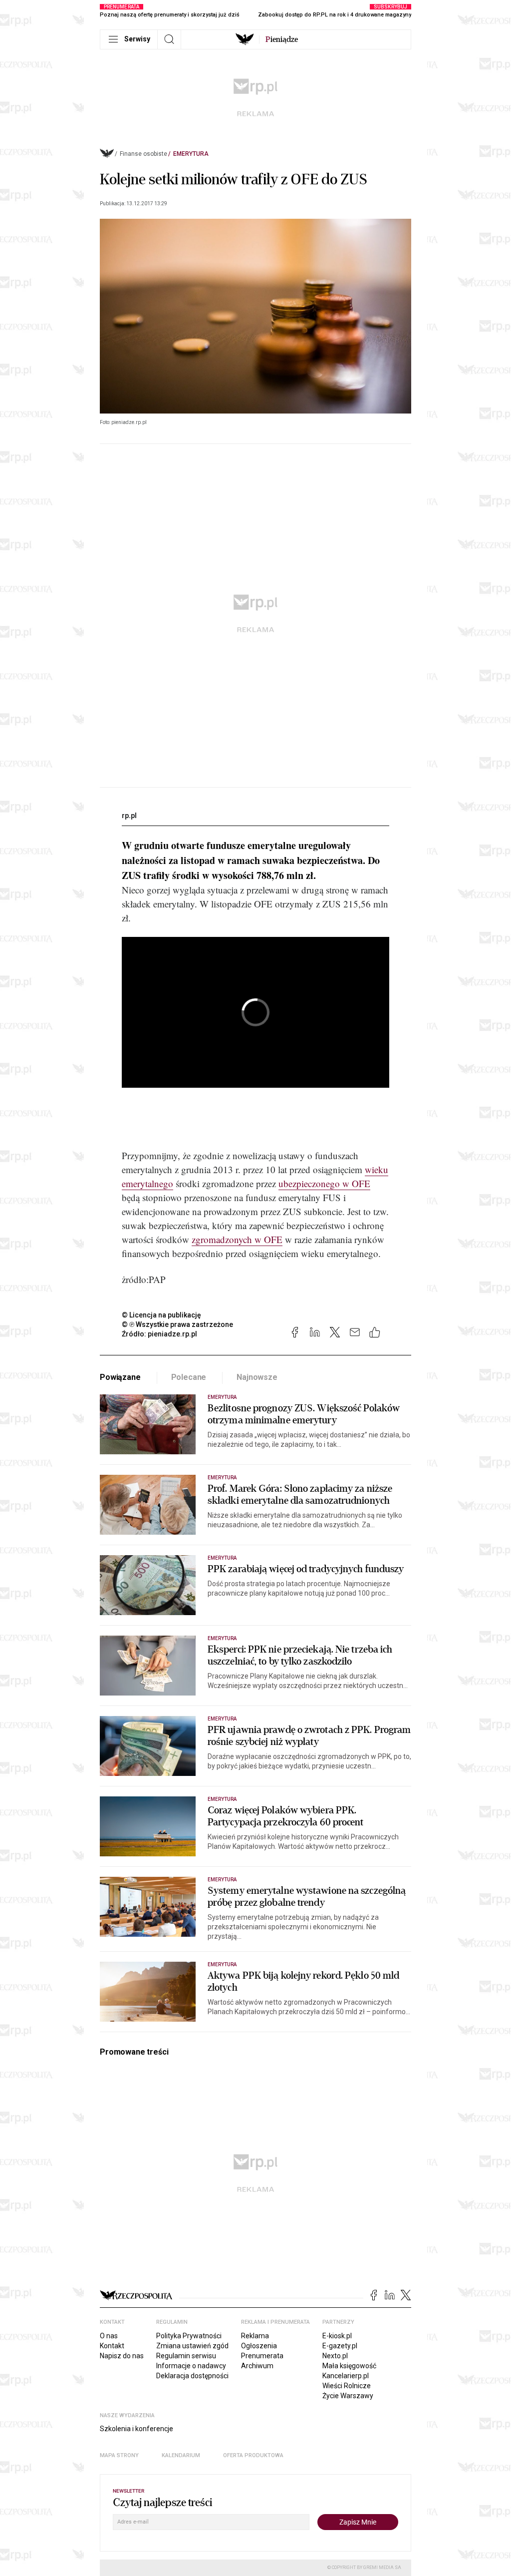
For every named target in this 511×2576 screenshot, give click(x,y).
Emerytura (191, 154)
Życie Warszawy (348, 2396)
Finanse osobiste (143, 154)
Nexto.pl (335, 2356)
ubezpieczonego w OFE (324, 1183)
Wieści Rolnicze (347, 2386)
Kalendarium (181, 2455)
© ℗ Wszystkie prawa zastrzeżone (177, 1324)
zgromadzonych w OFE (237, 1239)
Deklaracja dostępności (192, 2376)
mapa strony (119, 2455)
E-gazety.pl (340, 2346)
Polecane (189, 1377)
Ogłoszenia (259, 2346)
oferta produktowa (253, 2455)
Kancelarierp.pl (346, 2376)
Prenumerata (262, 2356)
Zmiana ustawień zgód (192, 2346)
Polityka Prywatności (189, 2336)
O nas (109, 2336)
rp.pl (129, 816)
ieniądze (282, 39)
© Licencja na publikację (162, 1315)
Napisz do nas (122, 2356)
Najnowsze (257, 1377)
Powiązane (120, 1377)
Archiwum (257, 2366)
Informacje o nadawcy (191, 2366)
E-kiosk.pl (337, 2336)
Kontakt (112, 2346)
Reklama (255, 2336)
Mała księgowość (349, 2366)
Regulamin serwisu (186, 2356)
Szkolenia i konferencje (136, 2429)
